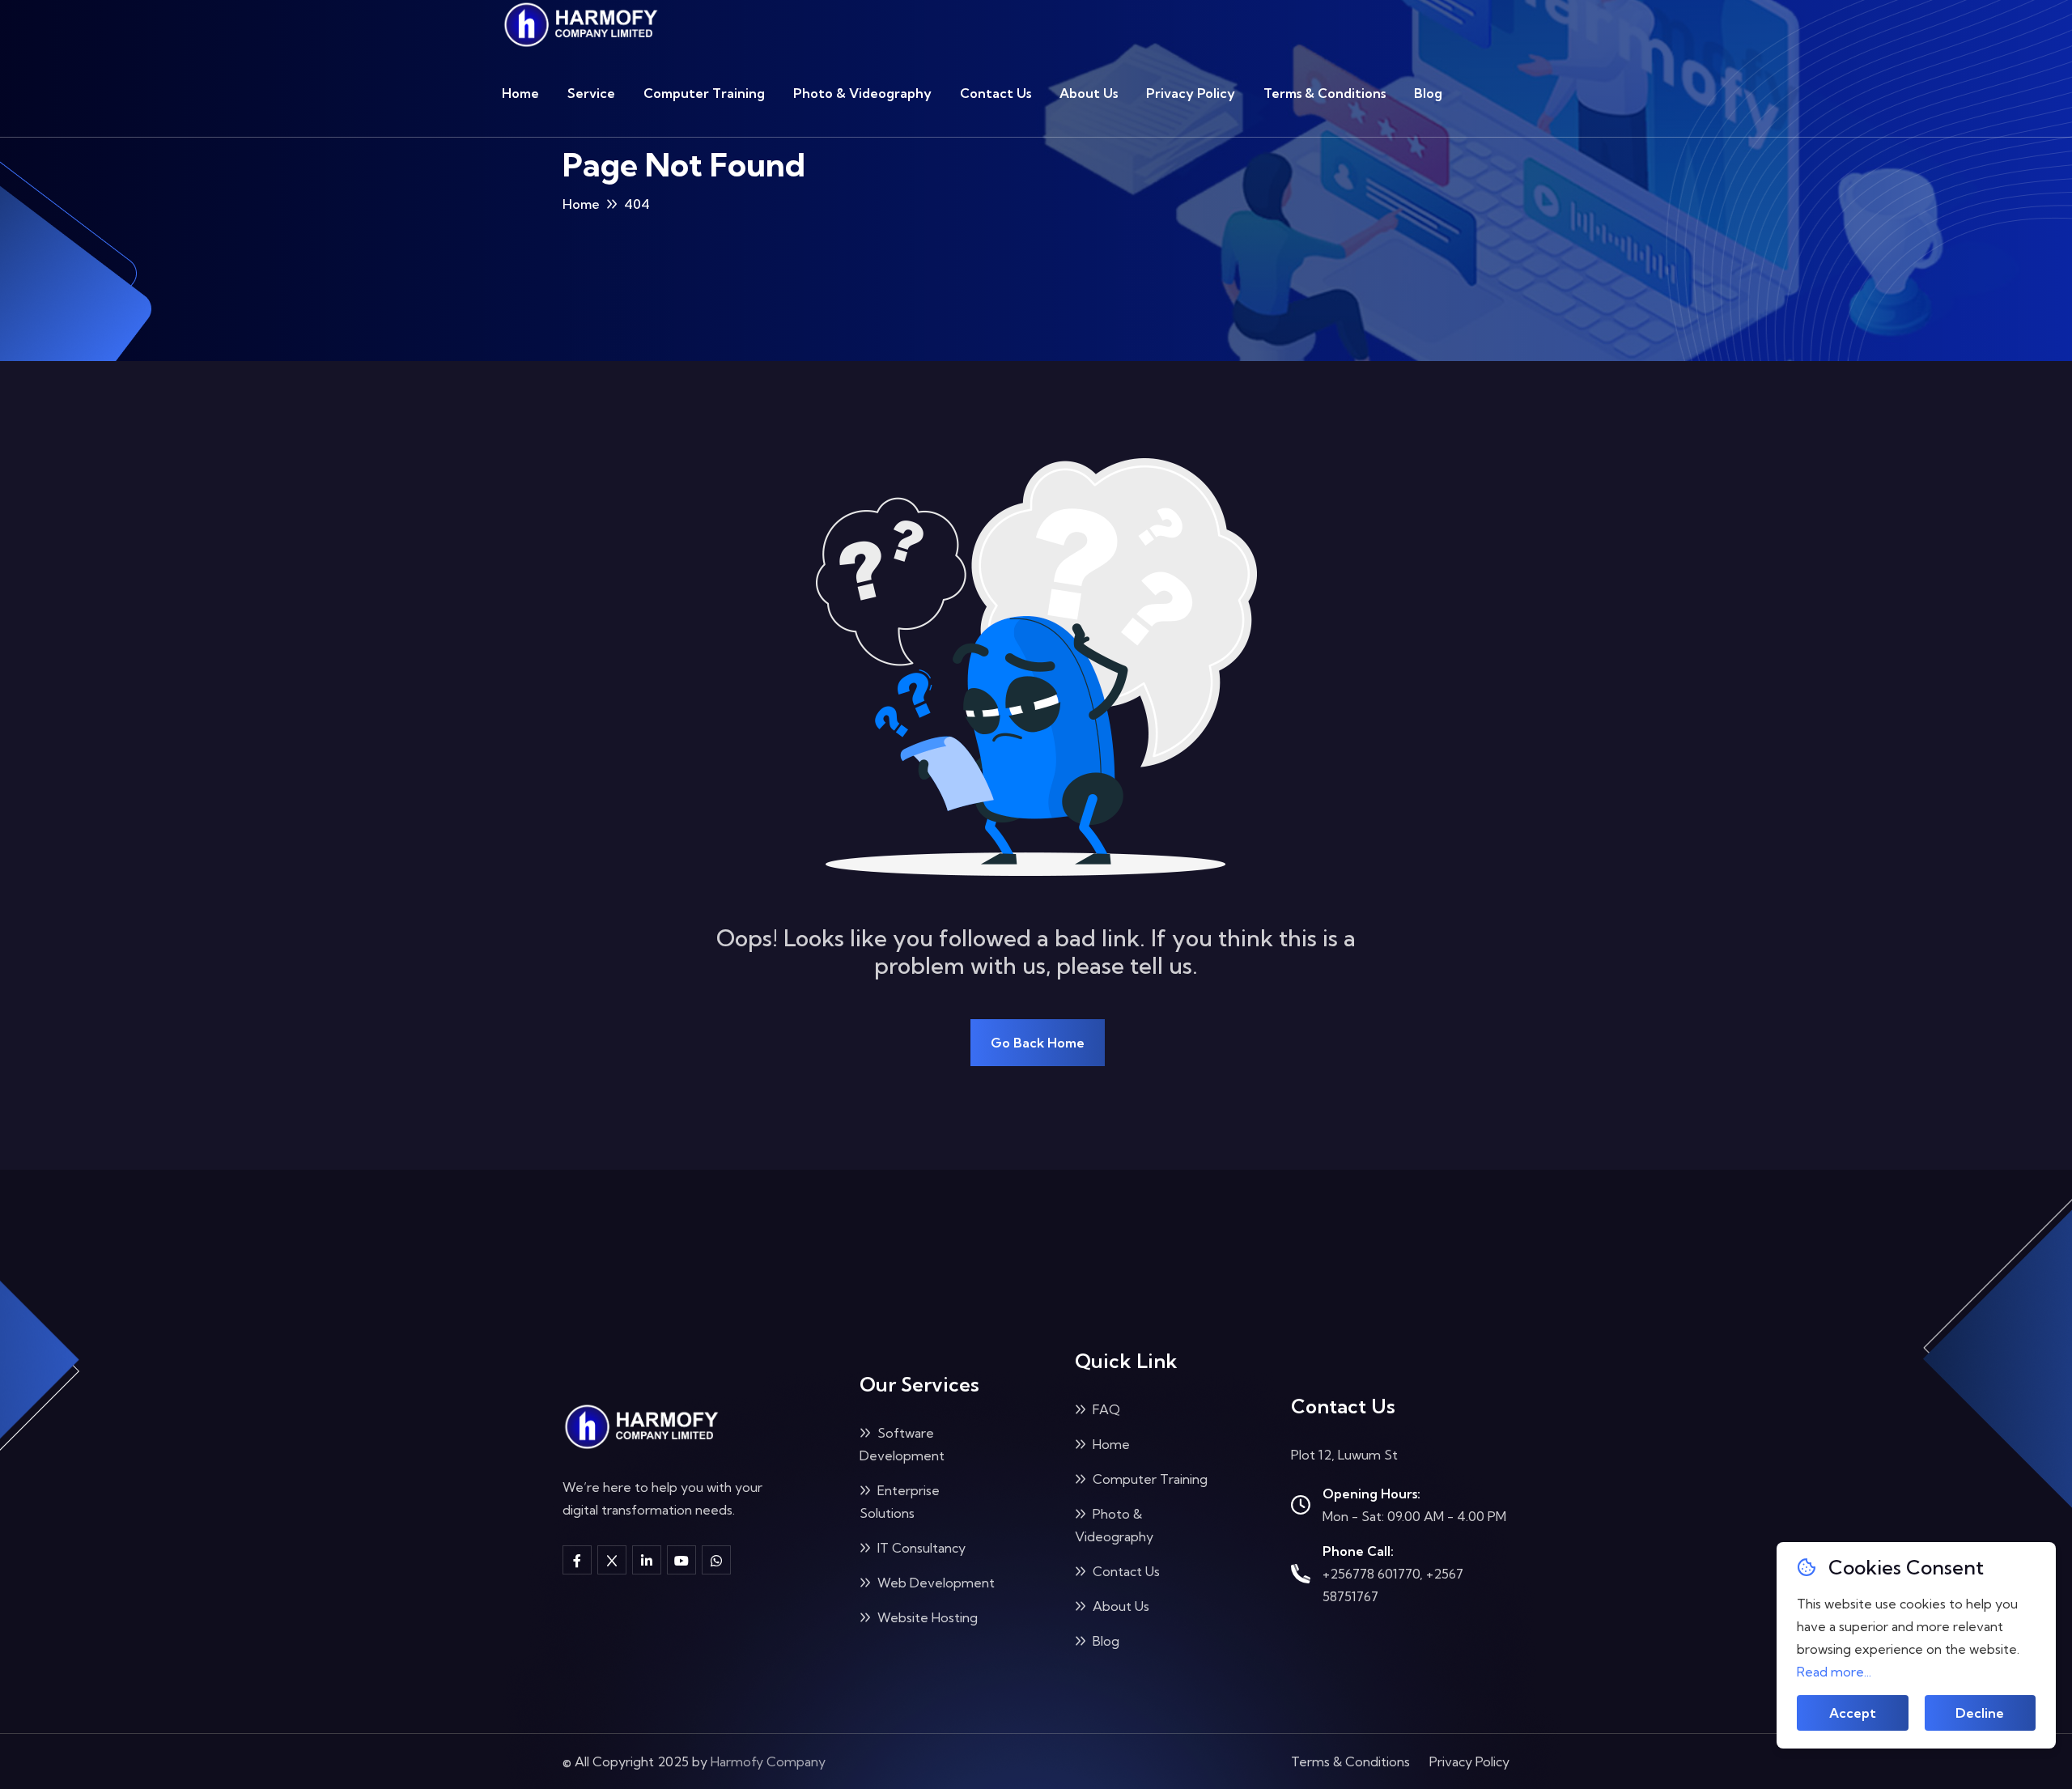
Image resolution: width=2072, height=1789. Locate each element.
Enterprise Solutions (900, 1502)
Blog (1428, 93)
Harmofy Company (768, 1761)
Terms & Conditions (1325, 93)
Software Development (902, 1444)
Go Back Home (1038, 1043)
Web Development (934, 1583)
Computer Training (704, 93)
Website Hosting (926, 1617)
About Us (1089, 93)
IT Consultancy (920, 1548)
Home (520, 93)
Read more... (1834, 1672)
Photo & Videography (862, 93)
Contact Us (996, 93)
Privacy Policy (1191, 93)
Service (591, 93)
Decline (1980, 1713)
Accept (1853, 1713)
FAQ (1105, 1409)
